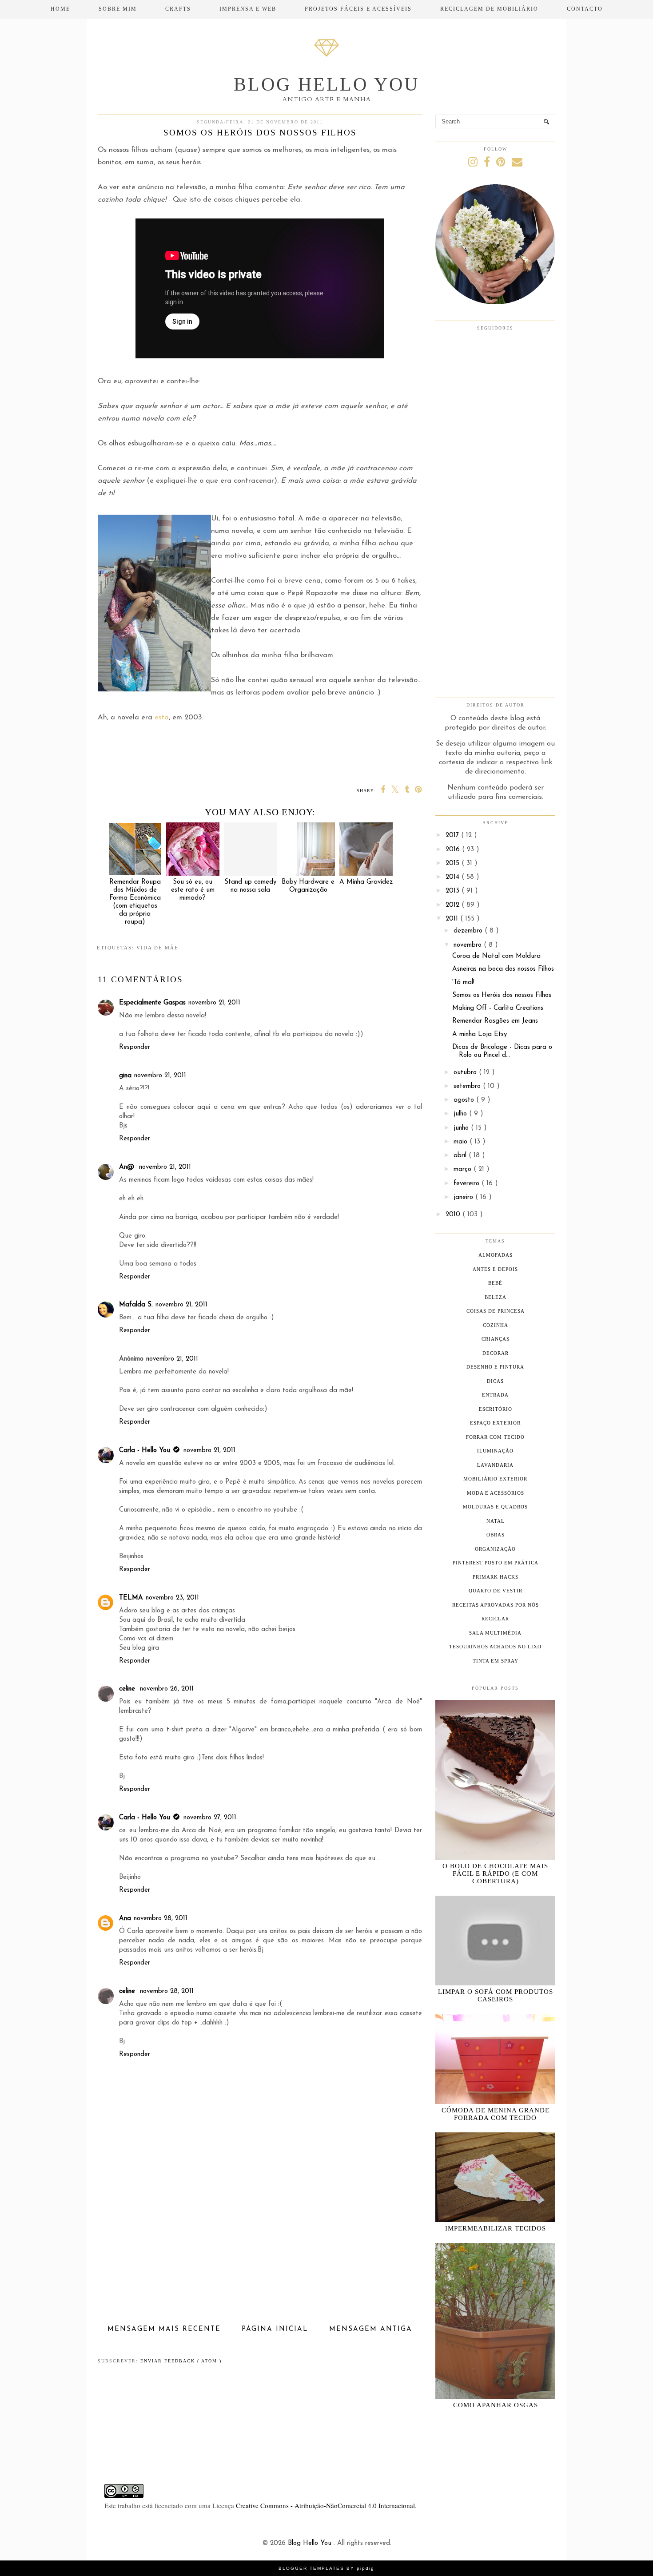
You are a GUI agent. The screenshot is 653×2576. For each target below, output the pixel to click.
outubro (466, 1073)
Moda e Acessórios (496, 1493)
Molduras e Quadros (495, 1507)
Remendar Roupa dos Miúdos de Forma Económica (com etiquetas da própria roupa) (135, 902)
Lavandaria (495, 1465)
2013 (454, 891)
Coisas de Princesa (496, 1311)
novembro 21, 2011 (214, 1003)
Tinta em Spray (496, 1661)
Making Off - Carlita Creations (498, 1008)
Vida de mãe (157, 948)
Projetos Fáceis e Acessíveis (358, 9)
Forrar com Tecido (495, 1437)
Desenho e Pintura (495, 1367)
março (464, 1169)
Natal (496, 1521)
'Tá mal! (463, 982)
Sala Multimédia (495, 1633)
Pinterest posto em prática (496, 1563)
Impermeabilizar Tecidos (496, 2228)
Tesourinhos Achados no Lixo (495, 1647)
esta (162, 718)
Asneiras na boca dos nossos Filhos (503, 969)
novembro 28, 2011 (161, 1919)
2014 (454, 877)
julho (461, 1114)
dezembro (469, 931)
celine (128, 1689)
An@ (128, 1167)
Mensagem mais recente (164, 2329)
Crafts (178, 9)
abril (461, 1156)
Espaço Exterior (495, 1423)
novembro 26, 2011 (167, 1689)
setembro (468, 1086)
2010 (454, 1215)
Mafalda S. (136, 1305)
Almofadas (496, 1255)
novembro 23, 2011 (172, 1598)
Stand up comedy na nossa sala (250, 886)
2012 (454, 905)
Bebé (495, 1283)
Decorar (496, 1353)
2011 (453, 919)
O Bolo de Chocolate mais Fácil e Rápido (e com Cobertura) (495, 1873)
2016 (454, 850)
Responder (135, 1047)
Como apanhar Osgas (496, 2405)
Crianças (496, 1339)
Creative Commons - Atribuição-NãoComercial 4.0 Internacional (325, 2505)
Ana (125, 1919)
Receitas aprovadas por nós (496, 1605)
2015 (454, 863)
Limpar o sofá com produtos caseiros (496, 1995)
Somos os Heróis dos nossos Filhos (502, 995)
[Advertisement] (260, 2256)
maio (462, 1142)
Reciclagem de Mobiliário (489, 9)
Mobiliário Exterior (495, 1479)
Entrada (495, 1395)
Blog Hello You (326, 84)
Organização (495, 1549)
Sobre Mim (118, 9)
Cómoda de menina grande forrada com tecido (496, 2114)
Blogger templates (313, 2568)
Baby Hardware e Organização (308, 886)
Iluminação (495, 1451)
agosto (465, 1100)
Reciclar (495, 1619)
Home (60, 9)
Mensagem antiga (371, 2329)
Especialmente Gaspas (152, 1003)
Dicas (495, 1381)
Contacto (585, 9)
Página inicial (275, 2329)
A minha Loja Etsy (480, 1034)
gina (125, 1076)
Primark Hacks (496, 1577)
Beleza (496, 1297)
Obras (496, 1535)
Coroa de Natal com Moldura (496, 956)
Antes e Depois (495, 1269)
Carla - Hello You (145, 1451)
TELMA (131, 1598)
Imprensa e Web (248, 9)
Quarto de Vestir (496, 1591)
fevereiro (468, 1184)
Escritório (496, 1409)
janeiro (464, 1197)
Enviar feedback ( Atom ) (181, 2361)
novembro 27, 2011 (210, 1818)
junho (462, 1128)
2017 (453, 836)
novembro (469, 945)
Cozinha (496, 1325)
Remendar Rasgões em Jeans (495, 1021)
